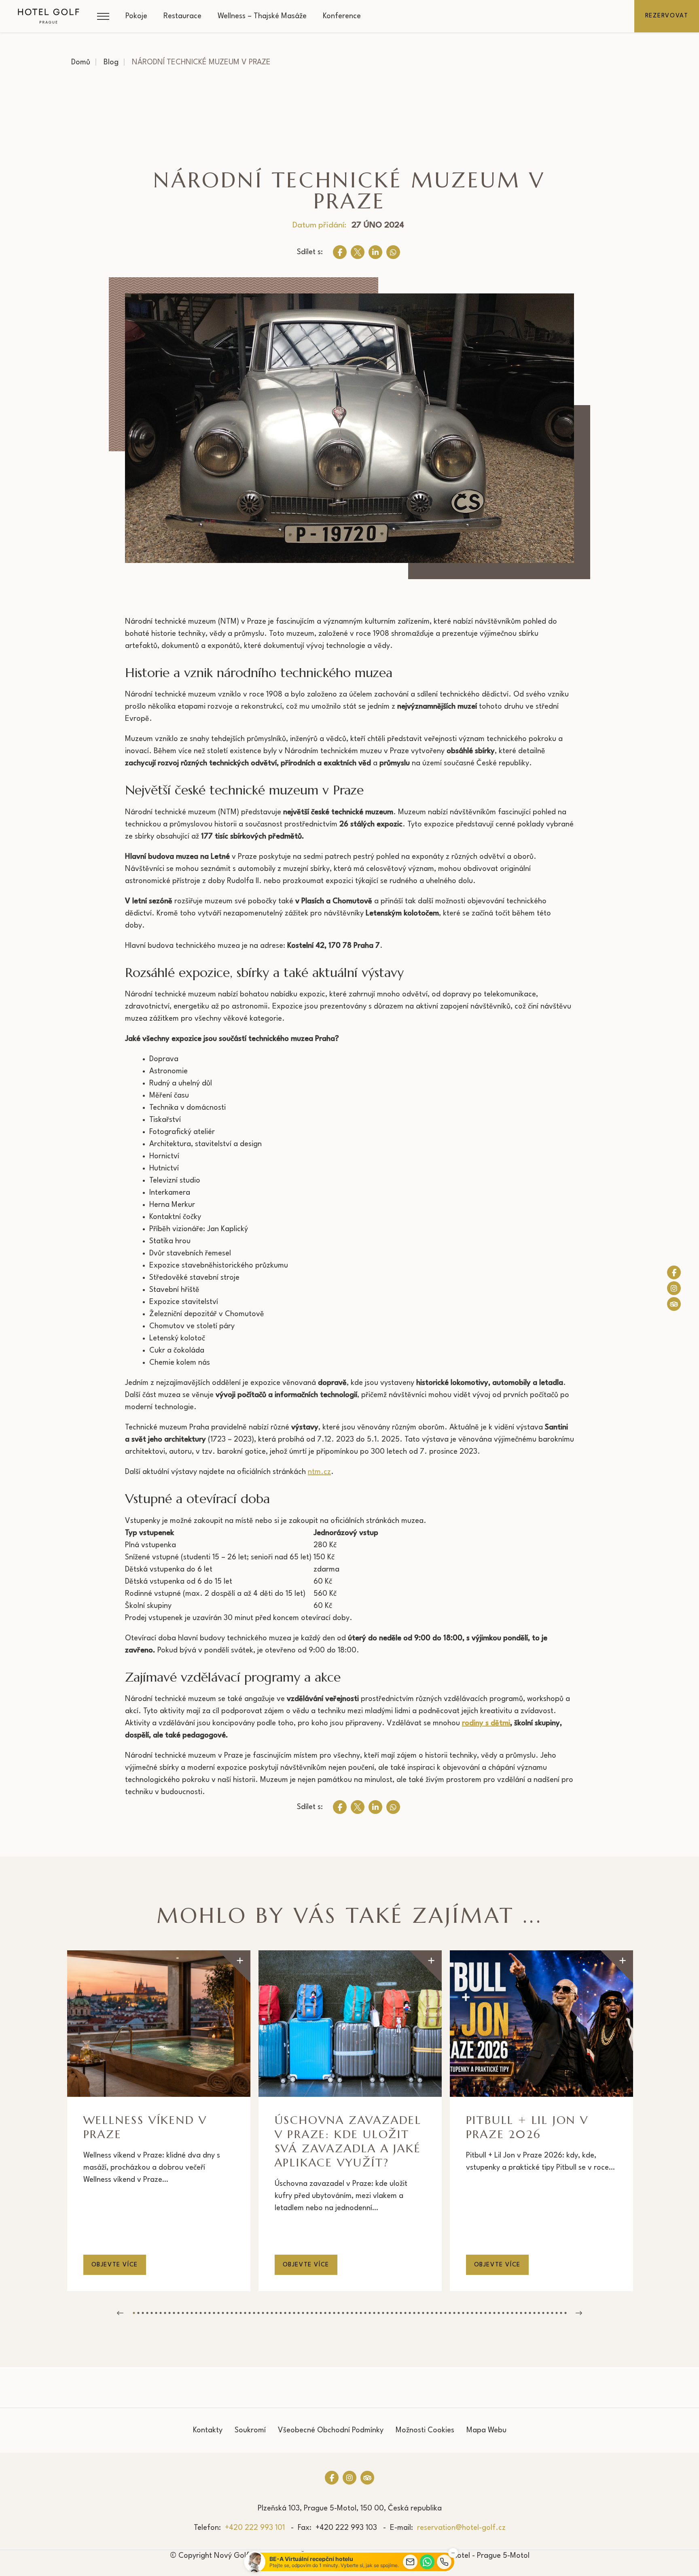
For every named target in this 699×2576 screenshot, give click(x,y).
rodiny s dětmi (486, 1723)
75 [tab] (463, 2313)
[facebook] (340, 252)
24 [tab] (236, 2313)
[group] (159, 2121)
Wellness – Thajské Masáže (262, 16)
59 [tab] (392, 2313)
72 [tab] (450, 2313)
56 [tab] (378, 2313)
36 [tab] (289, 2313)
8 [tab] (165, 2313)
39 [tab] (303, 2313)
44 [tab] (325, 2313)
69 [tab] (436, 2313)
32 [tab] (272, 2313)
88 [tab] (521, 2313)
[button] (103, 16)
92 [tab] (539, 2313)
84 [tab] (503, 2313)
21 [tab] (223, 2313)
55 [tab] (374, 2313)
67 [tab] (427, 2313)
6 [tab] (156, 2313)
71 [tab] (445, 2313)
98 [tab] (565, 2313)
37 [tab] (294, 2313)
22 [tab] (227, 2313)
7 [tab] (160, 2313)
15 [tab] (196, 2313)
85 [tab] (507, 2313)
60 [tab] (396, 2313)
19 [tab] (214, 2313)
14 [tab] (192, 2313)
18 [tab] (209, 2313)
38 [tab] (298, 2313)
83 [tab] (499, 2313)
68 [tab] (432, 2313)
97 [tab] (561, 2313)
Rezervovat (667, 16)
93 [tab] (543, 2313)
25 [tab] (240, 2313)
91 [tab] (534, 2313)
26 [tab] (245, 2313)
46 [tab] (334, 2313)
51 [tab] (356, 2313)
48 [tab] (343, 2313)
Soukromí (250, 2430)
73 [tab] (454, 2313)
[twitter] (358, 252)
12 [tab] (183, 2313)
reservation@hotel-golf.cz (461, 2528)
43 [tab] (321, 2313)
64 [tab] (414, 2313)
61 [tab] (401, 2313)
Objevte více (115, 2265)
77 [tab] (472, 2313)
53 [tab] (365, 2313)
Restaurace (182, 16)
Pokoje (136, 16)
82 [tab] (494, 2313)
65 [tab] (418, 2313)
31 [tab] (267, 2313)
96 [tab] (556, 2313)
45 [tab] (329, 2313)
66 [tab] (423, 2313)
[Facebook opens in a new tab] (674, 1272)
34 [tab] (281, 2313)
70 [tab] (441, 2313)
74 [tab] (459, 2313)
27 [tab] (249, 2313)
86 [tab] (512, 2313)
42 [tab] (316, 2313)
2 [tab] (138, 2313)
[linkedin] (375, 252)
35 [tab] (285, 2313)
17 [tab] (205, 2313)
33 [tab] (276, 2313)
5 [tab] (151, 2313)
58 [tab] (387, 2313)
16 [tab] (200, 2313)
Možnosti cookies (425, 2430)
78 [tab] (476, 2313)
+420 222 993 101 (255, 2528)
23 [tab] (232, 2313)
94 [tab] (548, 2313)
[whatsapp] (393, 252)
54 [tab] (370, 2313)
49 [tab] (347, 2313)
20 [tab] (218, 2313)
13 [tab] (187, 2313)
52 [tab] (361, 2313)
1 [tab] (134, 2313)
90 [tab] (530, 2313)
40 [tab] (307, 2313)
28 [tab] (254, 2313)
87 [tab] (516, 2313)
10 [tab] (174, 2313)
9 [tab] (169, 2313)
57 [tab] (383, 2313)
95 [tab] (552, 2313)
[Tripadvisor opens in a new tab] (674, 1304)
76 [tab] (467, 2313)
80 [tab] (485, 2313)
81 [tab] (490, 2313)
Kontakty (208, 2430)
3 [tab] (143, 2313)
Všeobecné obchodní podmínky (331, 2430)
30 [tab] (263, 2313)
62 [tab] (405, 2313)
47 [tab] (338, 2313)
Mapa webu (486, 2430)
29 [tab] (258, 2313)
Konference (342, 16)
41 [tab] (312, 2313)
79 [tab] (481, 2313)
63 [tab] (410, 2313)
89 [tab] (525, 2313)
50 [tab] (352, 2313)
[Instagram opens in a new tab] (674, 1288)
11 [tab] (178, 2313)
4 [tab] (147, 2313)
